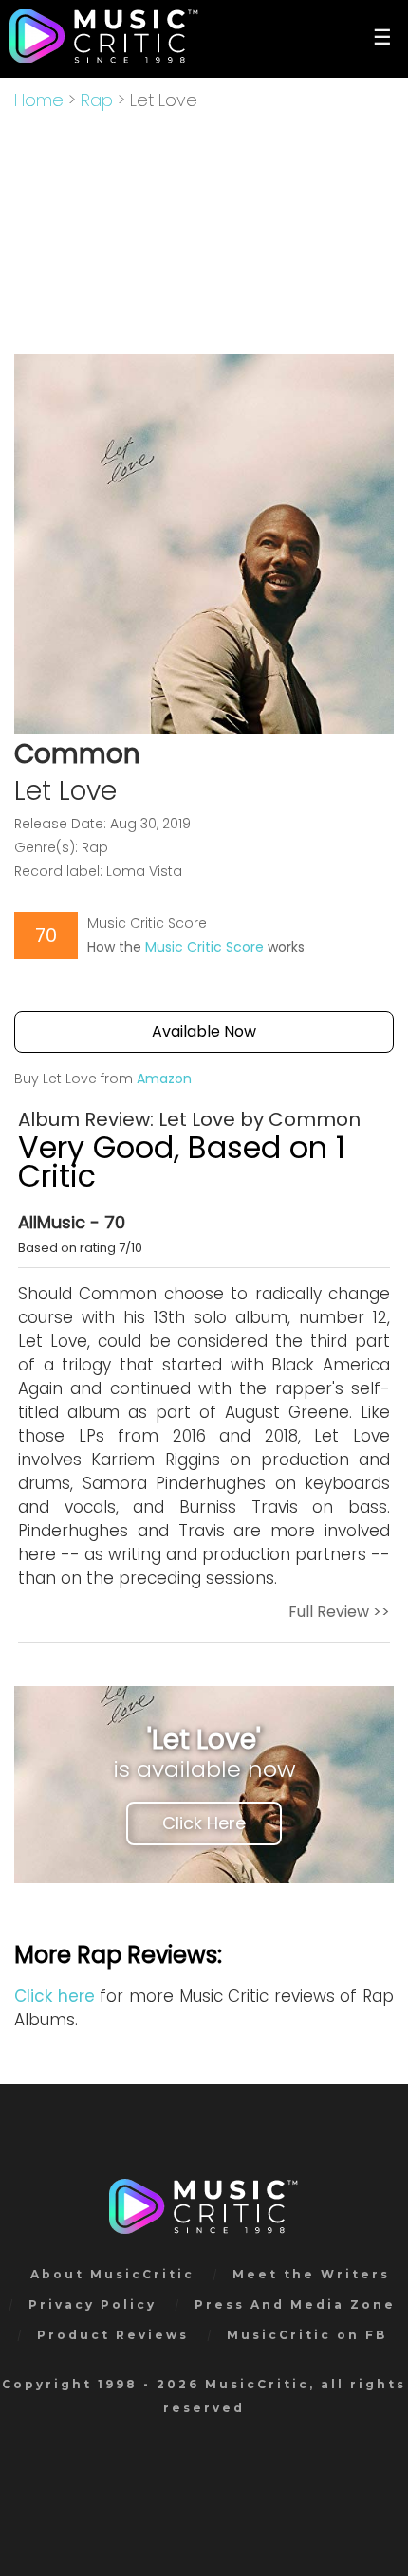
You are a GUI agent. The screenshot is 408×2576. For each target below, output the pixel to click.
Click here (55, 1996)
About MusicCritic (112, 2274)
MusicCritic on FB (307, 2335)
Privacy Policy (93, 2304)
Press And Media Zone (295, 2304)
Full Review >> (339, 1612)
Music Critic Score (204, 947)
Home (39, 100)
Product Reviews (113, 2335)
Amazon (164, 1079)
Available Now (204, 1032)
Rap (97, 100)
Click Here (204, 1823)
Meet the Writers (311, 2274)
